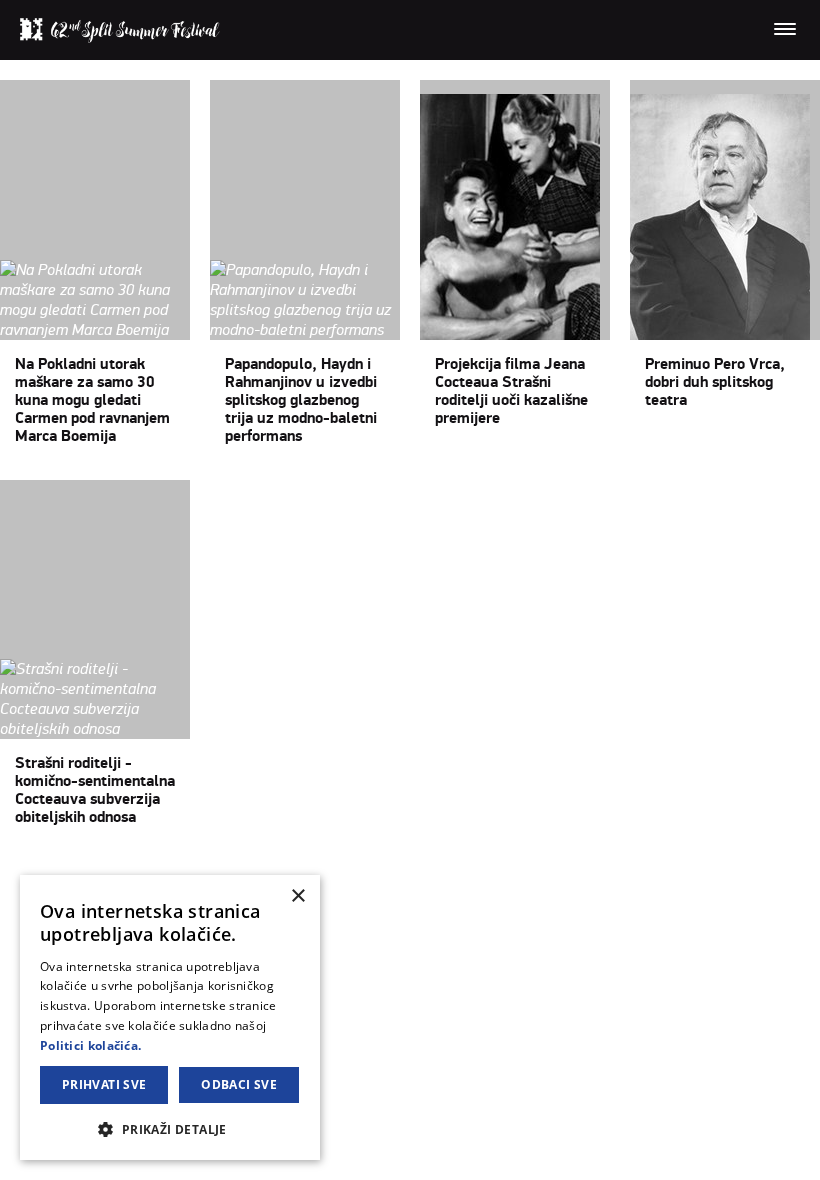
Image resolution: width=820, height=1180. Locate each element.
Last (398, 871)
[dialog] (170, 1017)
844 (259, 871)
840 (155, 871)
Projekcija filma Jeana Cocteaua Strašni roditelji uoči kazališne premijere (511, 391)
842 (207, 871)
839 (129, 871)
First (16, 871)
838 (103, 871)
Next (366, 871)
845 (285, 871)
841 (181, 871)
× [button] (297, 896)
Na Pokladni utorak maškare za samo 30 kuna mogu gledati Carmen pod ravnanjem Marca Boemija (92, 400)
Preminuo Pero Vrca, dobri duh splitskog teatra (715, 382)
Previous (61, 871)
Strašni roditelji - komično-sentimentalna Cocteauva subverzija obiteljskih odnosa (95, 790)
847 (337, 871)
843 (233, 871)
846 (311, 871)
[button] (170, 1128)
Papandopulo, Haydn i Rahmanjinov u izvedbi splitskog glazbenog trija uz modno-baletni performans (301, 400)
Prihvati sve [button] (104, 1084)
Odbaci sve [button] (239, 1084)
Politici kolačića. (90, 1045)
